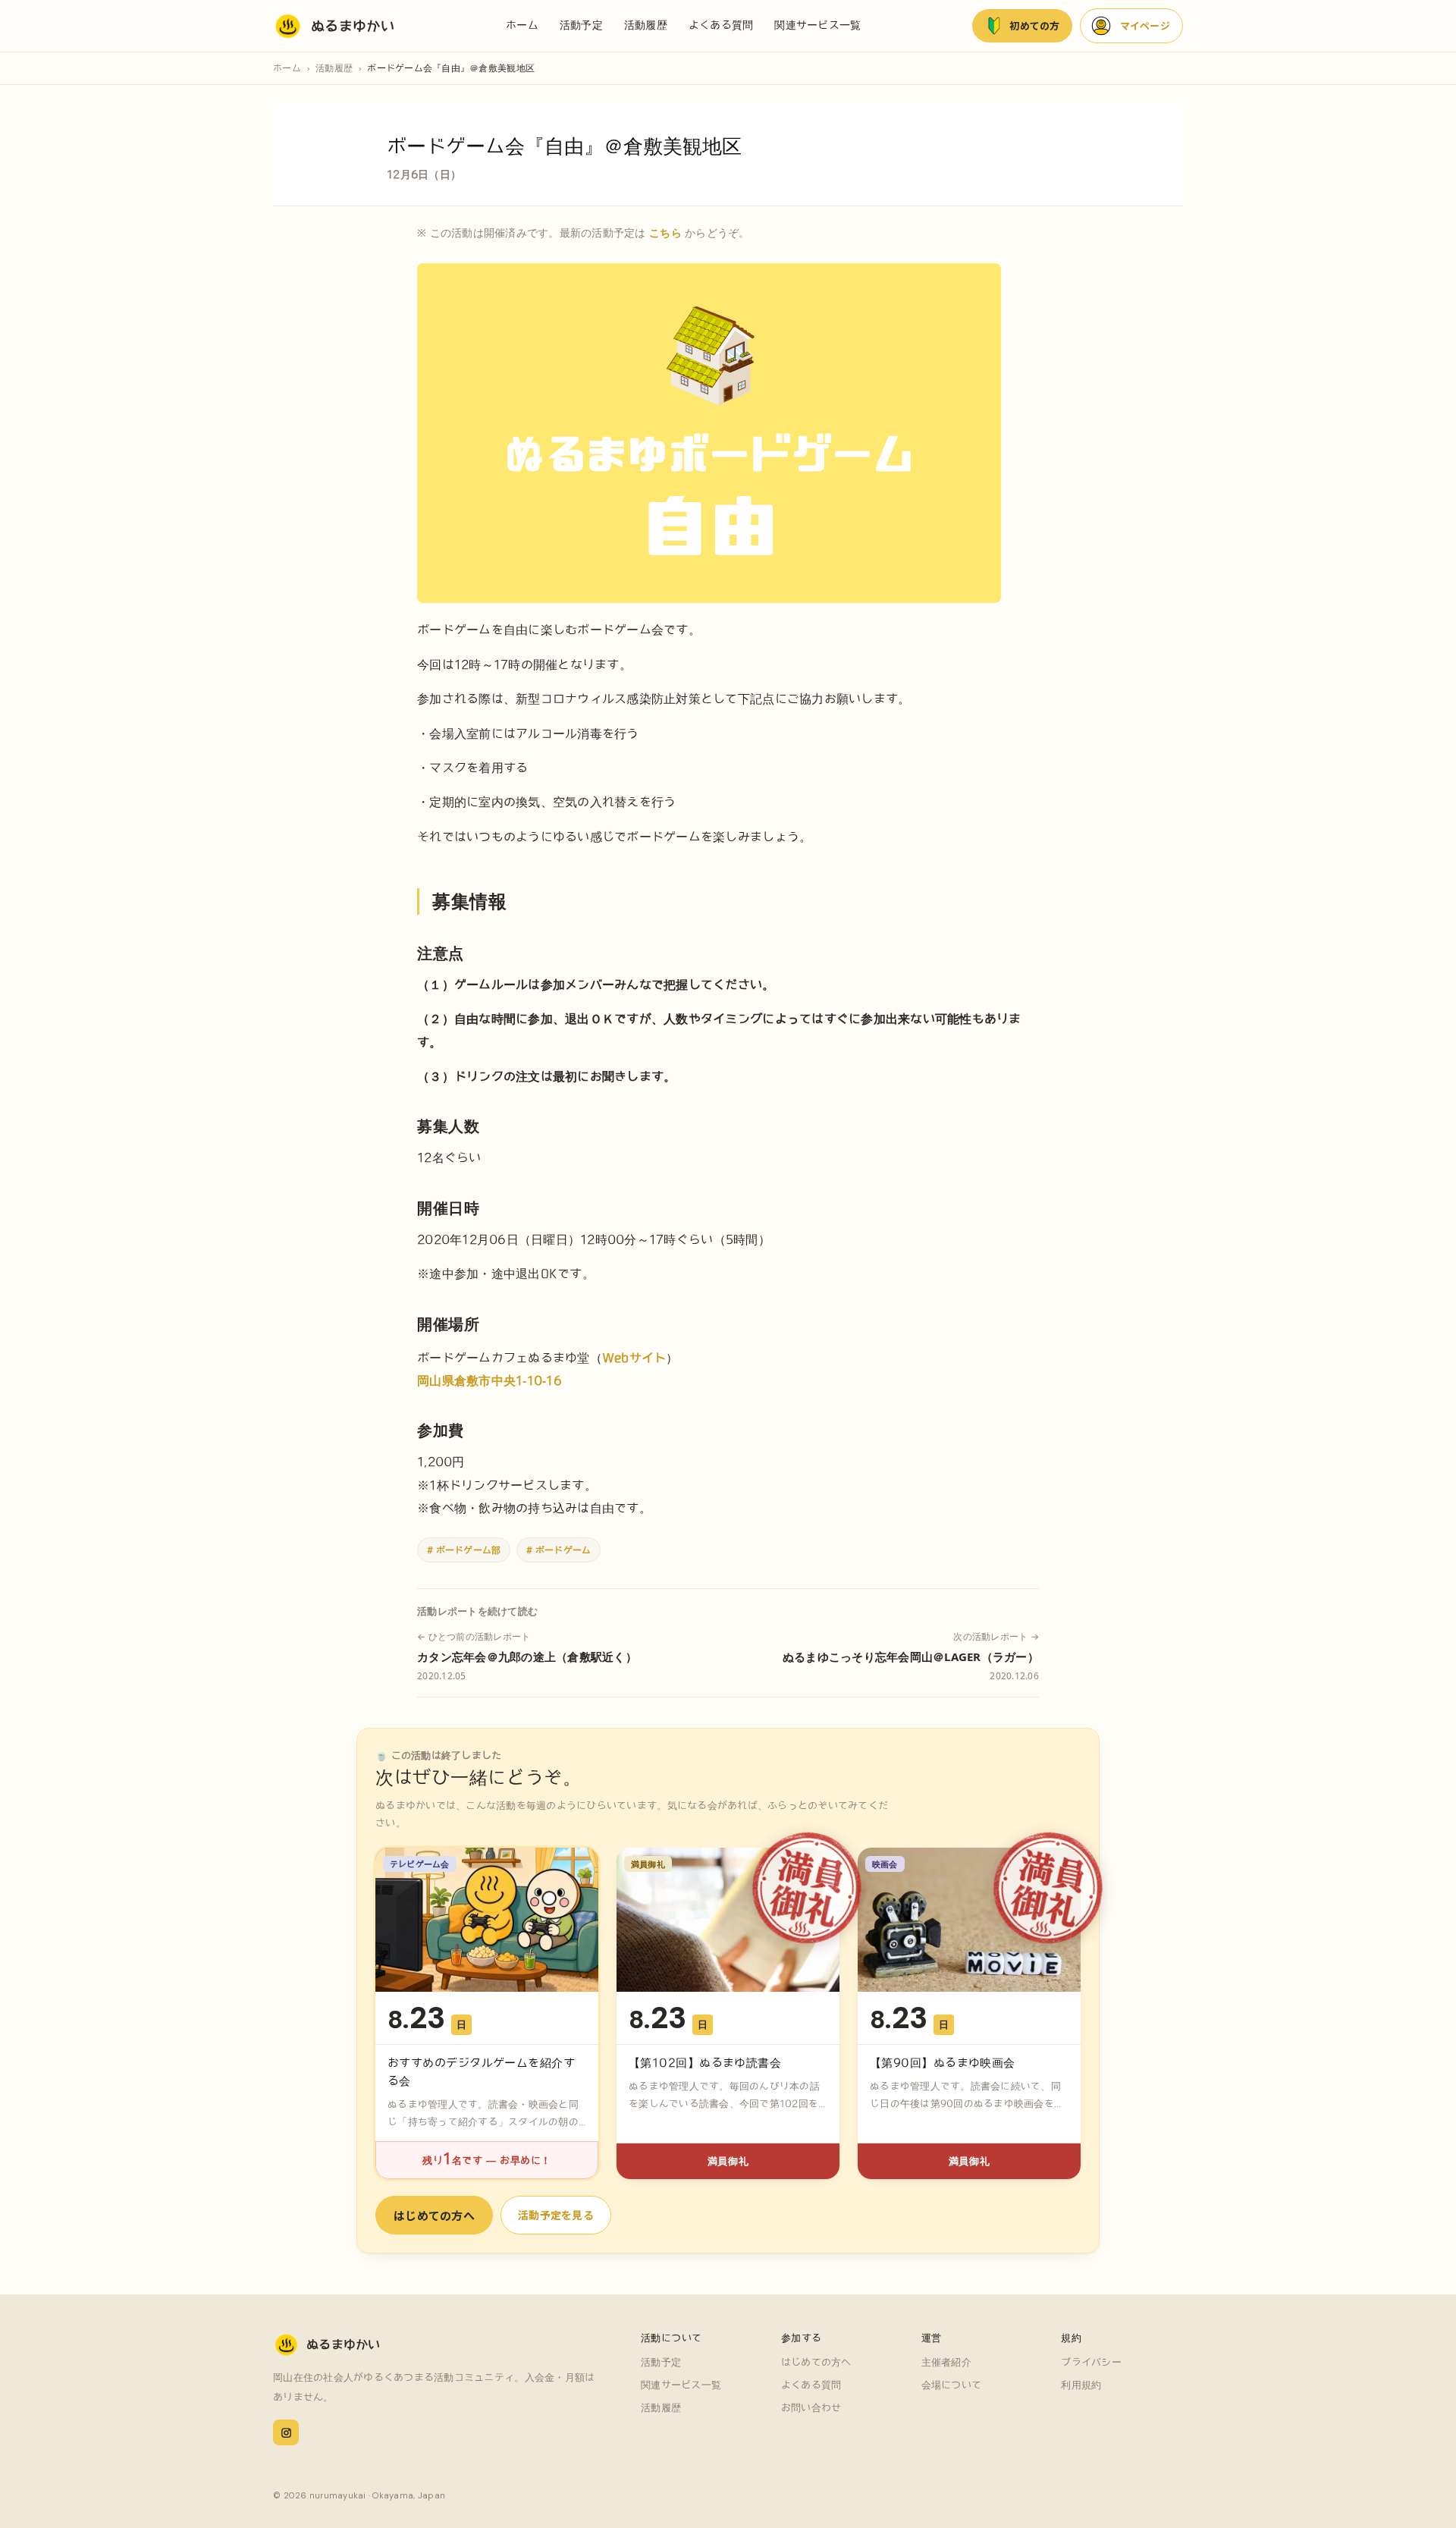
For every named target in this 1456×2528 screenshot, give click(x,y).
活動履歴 (646, 25)
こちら (665, 232)
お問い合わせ (811, 2408)
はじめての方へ (434, 2215)
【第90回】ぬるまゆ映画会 (943, 2063)
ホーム (522, 25)
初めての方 (1034, 25)
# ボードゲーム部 (464, 1550)
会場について (952, 2385)
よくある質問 (721, 25)
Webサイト (634, 1358)
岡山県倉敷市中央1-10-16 (490, 1380)
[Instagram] (286, 2432)
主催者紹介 (946, 2362)
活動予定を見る (556, 2215)
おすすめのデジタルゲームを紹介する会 (481, 2072)
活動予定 (581, 25)
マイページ (1145, 25)
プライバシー (1091, 2362)
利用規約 (1081, 2385)
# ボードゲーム (559, 1550)
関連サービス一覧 (817, 25)
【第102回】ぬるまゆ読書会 (705, 2063)
